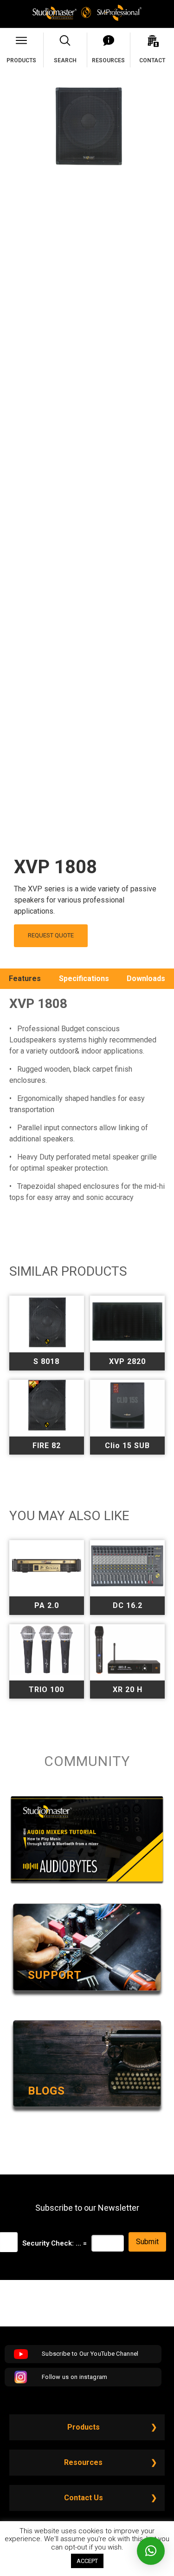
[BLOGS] (87, 2112)
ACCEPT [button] (87, 2561)
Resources (83, 2462)
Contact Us (84, 2498)
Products (84, 2427)
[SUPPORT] (87, 1996)
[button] (151, 2551)
